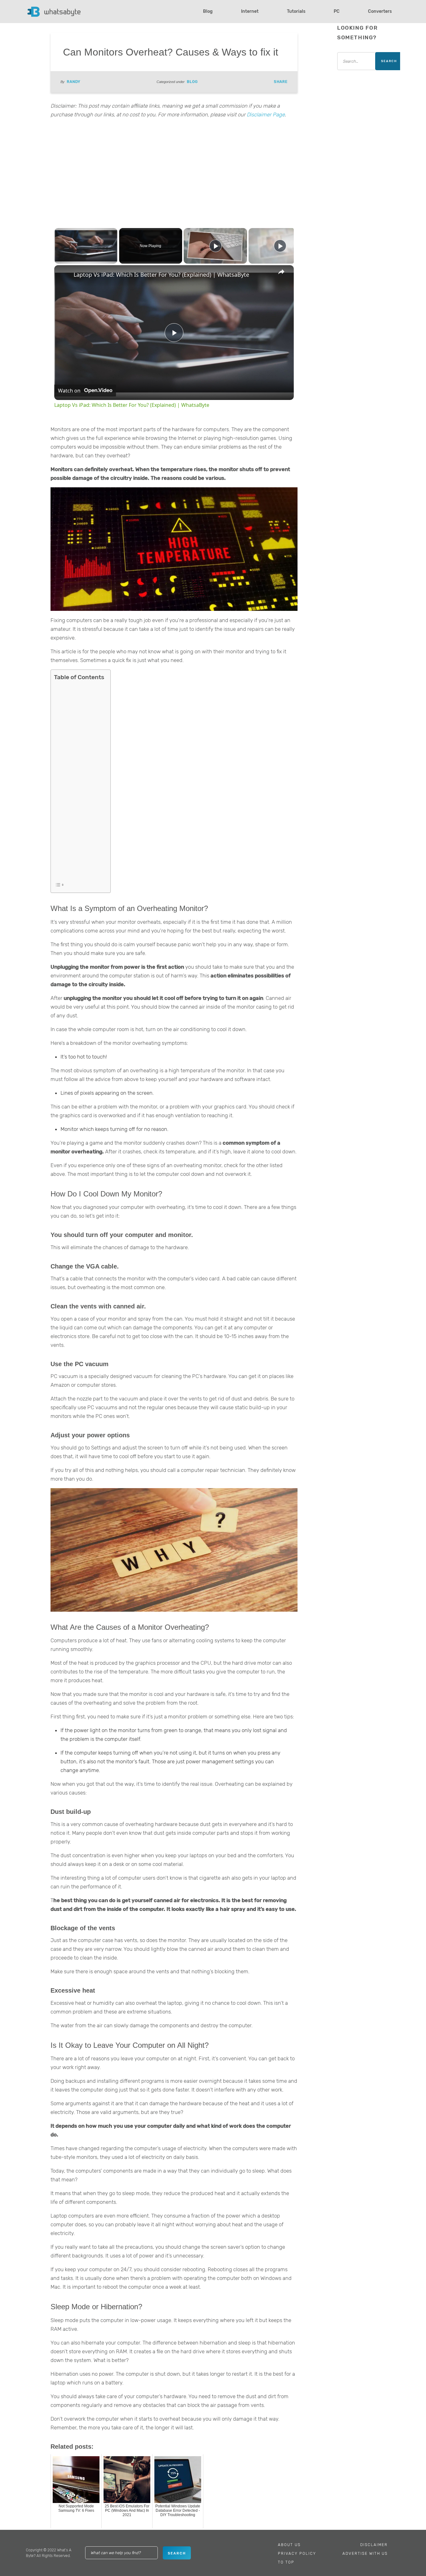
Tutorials (296, 11)
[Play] (215, 246)
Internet (250, 11)
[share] (281, 272)
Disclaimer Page (266, 114)
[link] (64, 275)
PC (337, 11)
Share (281, 82)
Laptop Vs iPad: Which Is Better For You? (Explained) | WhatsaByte (161, 275)
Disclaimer (374, 2545)
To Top (286, 2562)
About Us (289, 2545)
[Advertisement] (174, 172)
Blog (208, 11)
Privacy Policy (297, 2554)
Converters (380, 11)
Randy (74, 82)
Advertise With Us (365, 2554)
